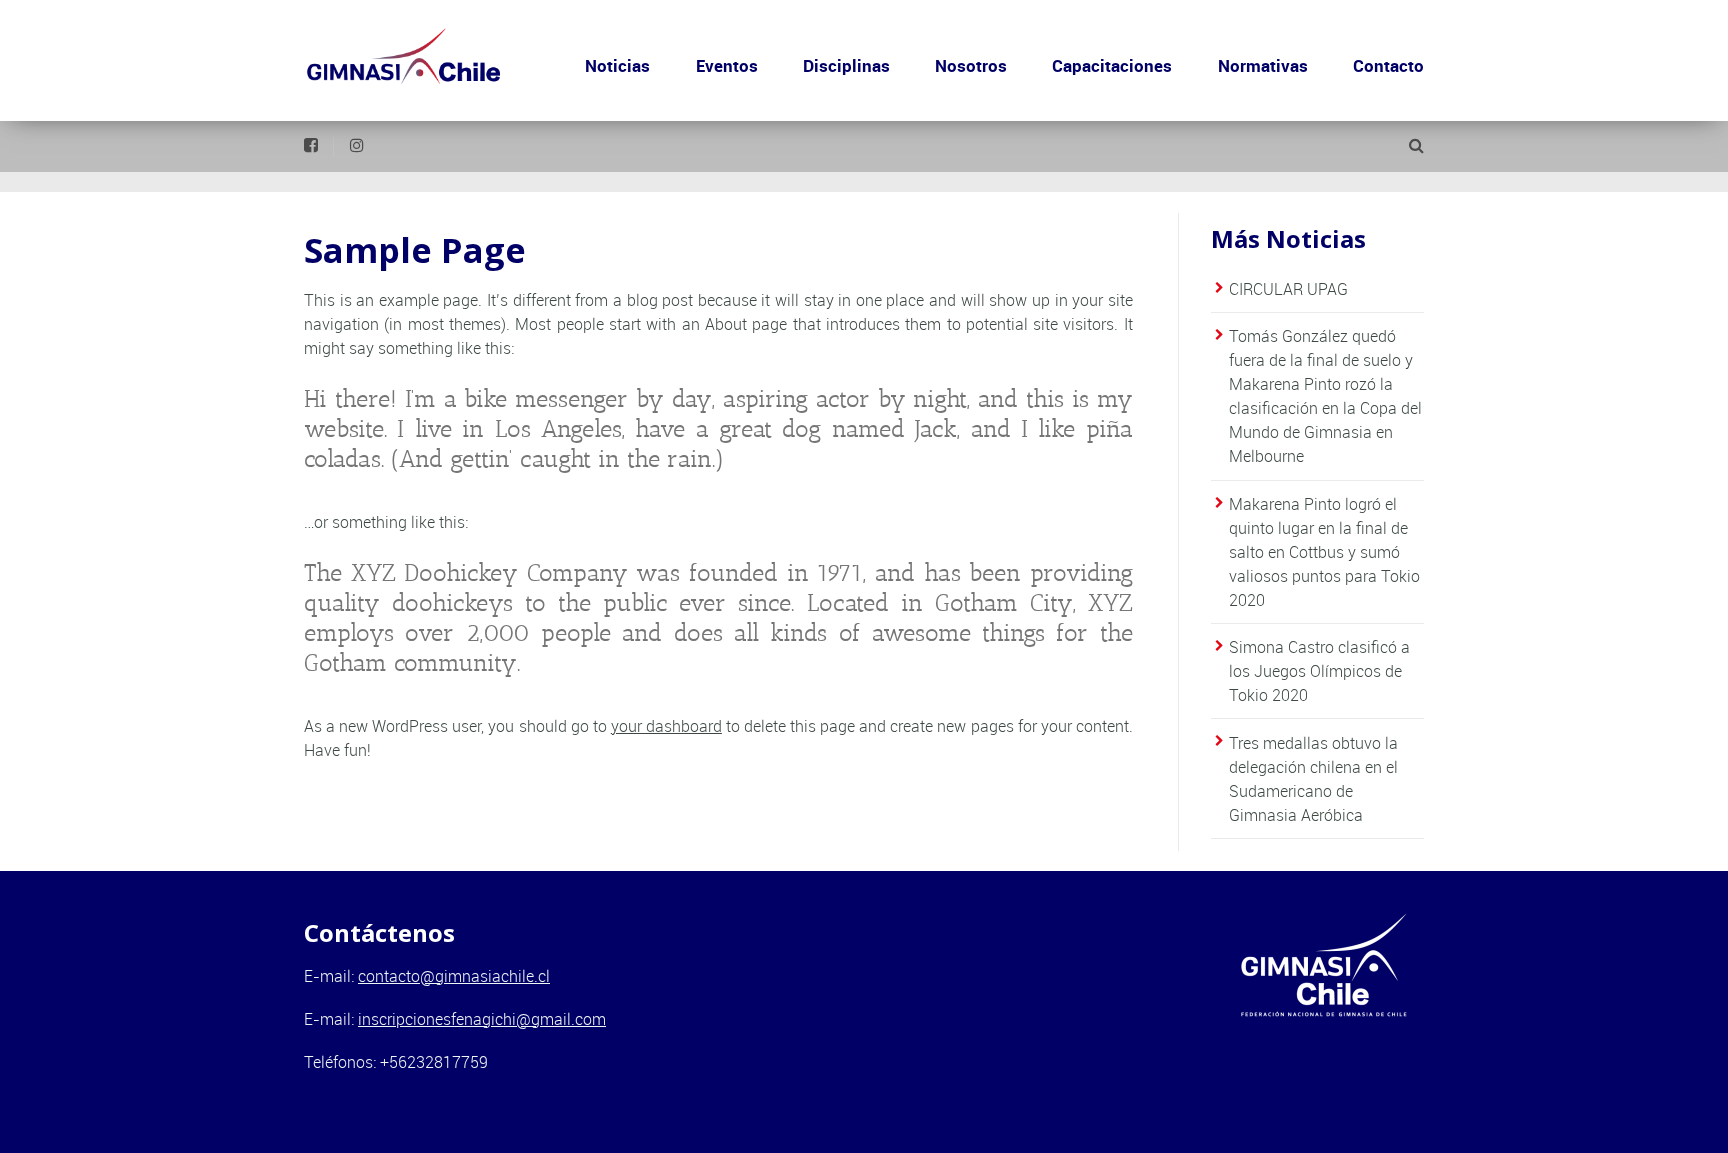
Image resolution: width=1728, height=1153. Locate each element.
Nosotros (971, 65)
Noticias (617, 65)
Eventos (727, 65)
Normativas (1263, 65)
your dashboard (666, 726)
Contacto (1388, 65)
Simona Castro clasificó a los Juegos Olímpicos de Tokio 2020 (1319, 671)
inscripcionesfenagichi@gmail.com (482, 1019)
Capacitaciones (1112, 65)
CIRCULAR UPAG (1288, 289)
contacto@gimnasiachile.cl (454, 976)
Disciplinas (846, 65)
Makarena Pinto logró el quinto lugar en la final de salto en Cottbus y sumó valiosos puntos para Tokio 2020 (1324, 552)
